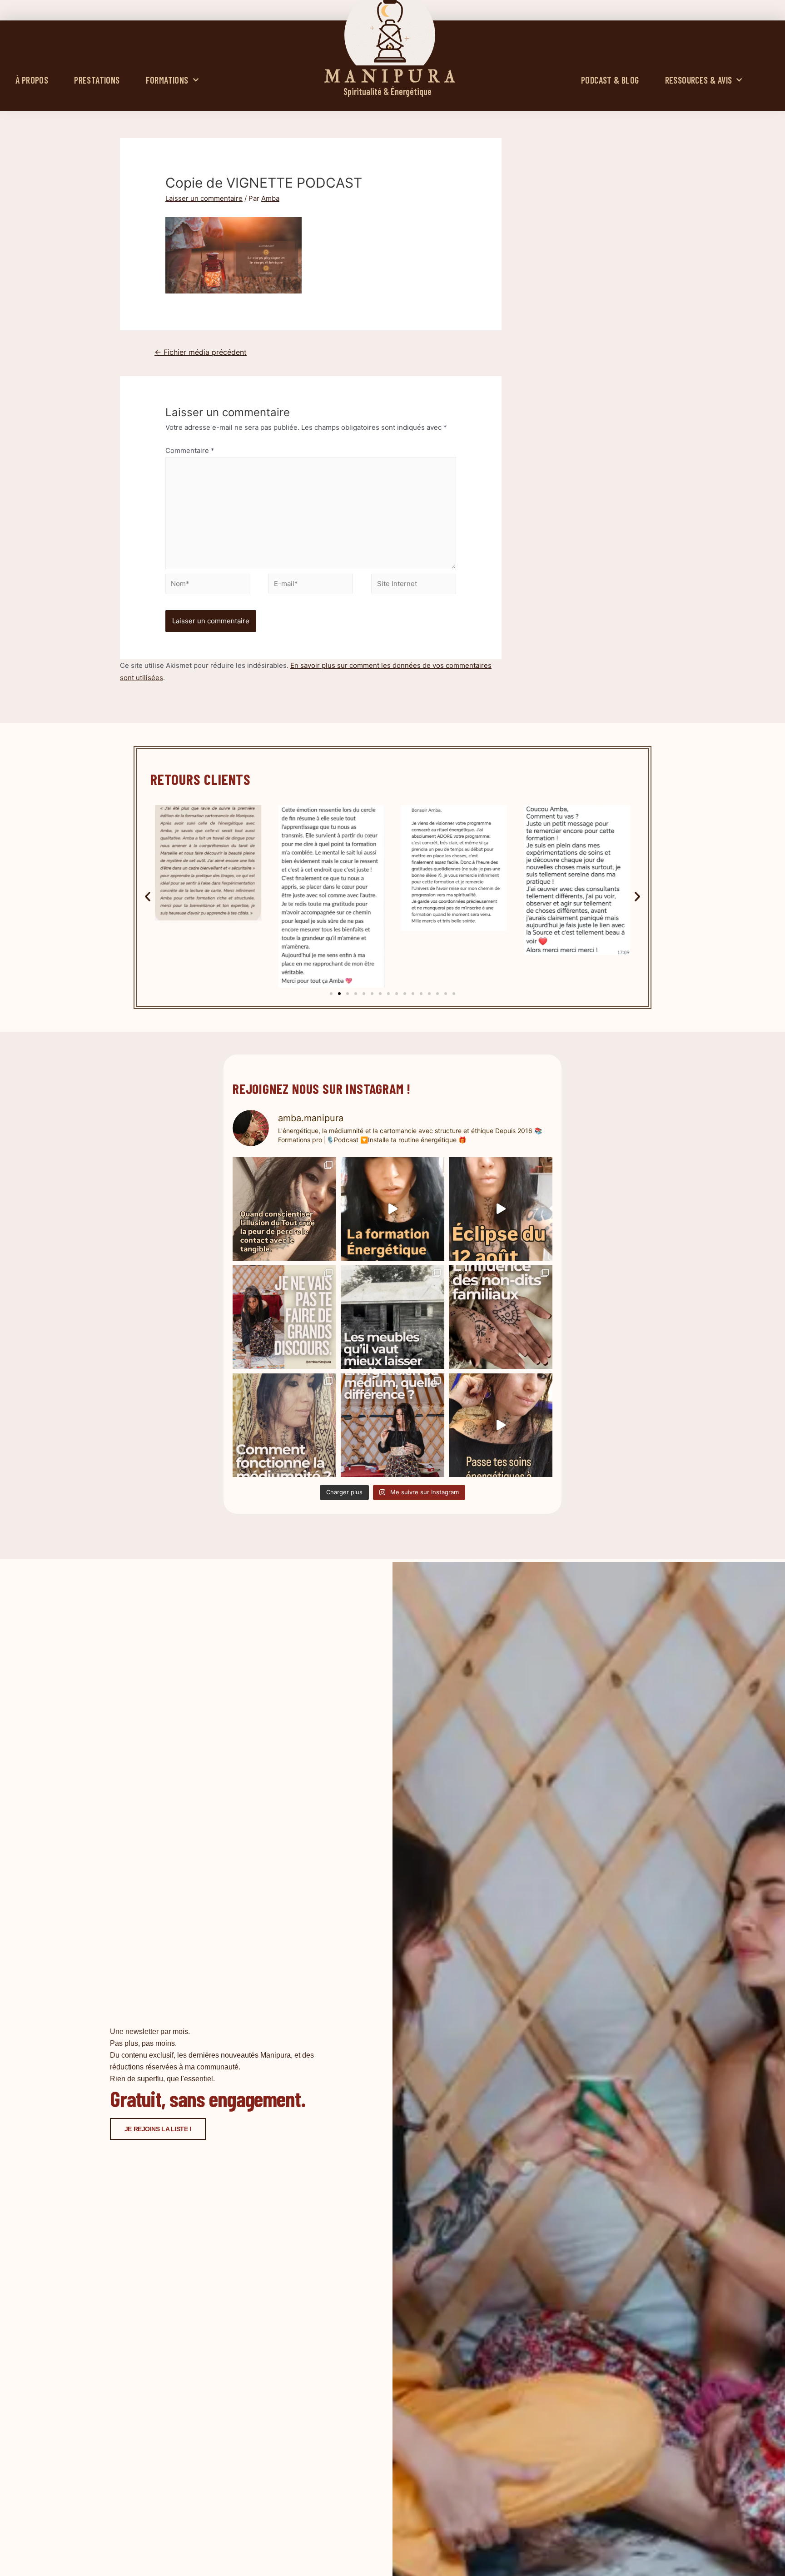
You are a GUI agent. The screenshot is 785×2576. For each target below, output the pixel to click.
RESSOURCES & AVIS (699, 80)
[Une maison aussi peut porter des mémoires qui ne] (392, 1317)
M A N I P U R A (390, 77)
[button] (148, 896)
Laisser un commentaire (204, 198)
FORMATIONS (167, 80)
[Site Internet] (414, 585)
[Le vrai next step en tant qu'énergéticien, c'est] (501, 1425)
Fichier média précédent (201, 352)
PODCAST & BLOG (610, 80)
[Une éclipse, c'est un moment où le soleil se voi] (501, 1209)
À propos (32, 80)
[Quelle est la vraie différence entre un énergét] (392, 1425)
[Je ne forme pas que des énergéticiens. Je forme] (392, 1209)
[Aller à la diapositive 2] (339, 994)
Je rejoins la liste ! (158, 2129)
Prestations (97, 80)
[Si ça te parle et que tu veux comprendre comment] (501, 1317)
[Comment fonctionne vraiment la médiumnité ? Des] (284, 1425)
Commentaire (190, 450)
